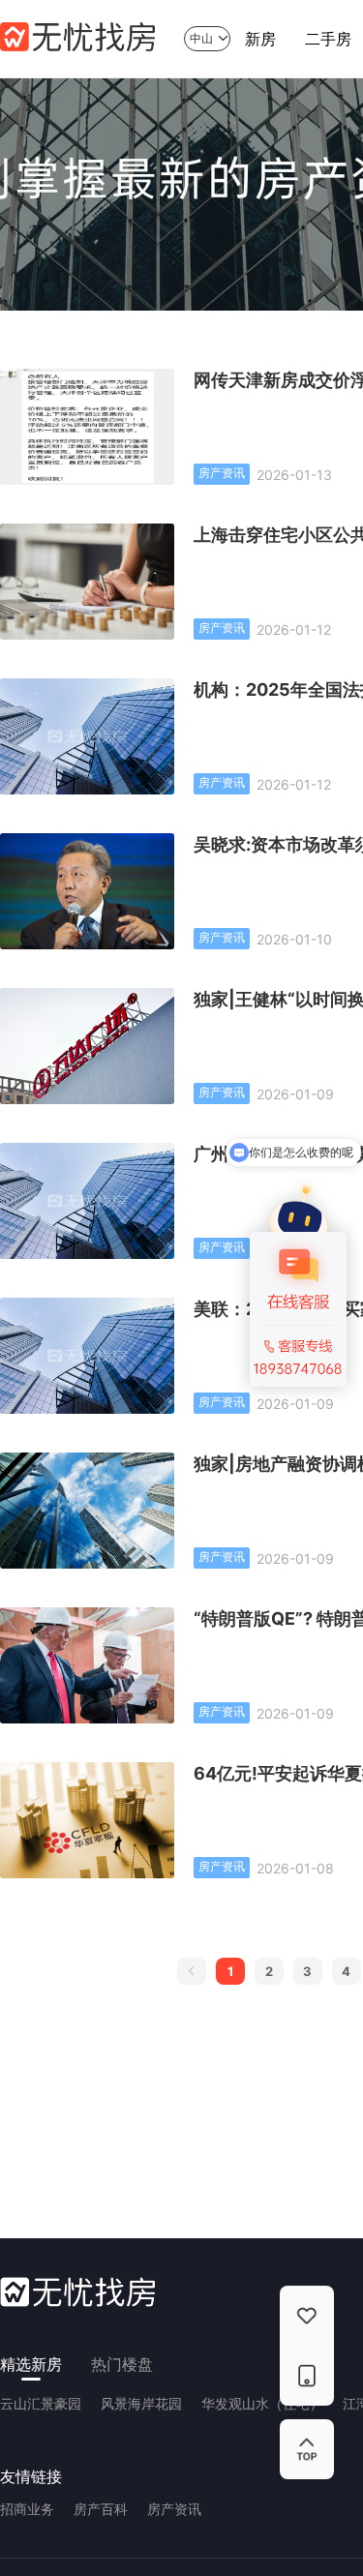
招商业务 (27, 2509)
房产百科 (101, 2509)
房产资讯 (174, 2509)
